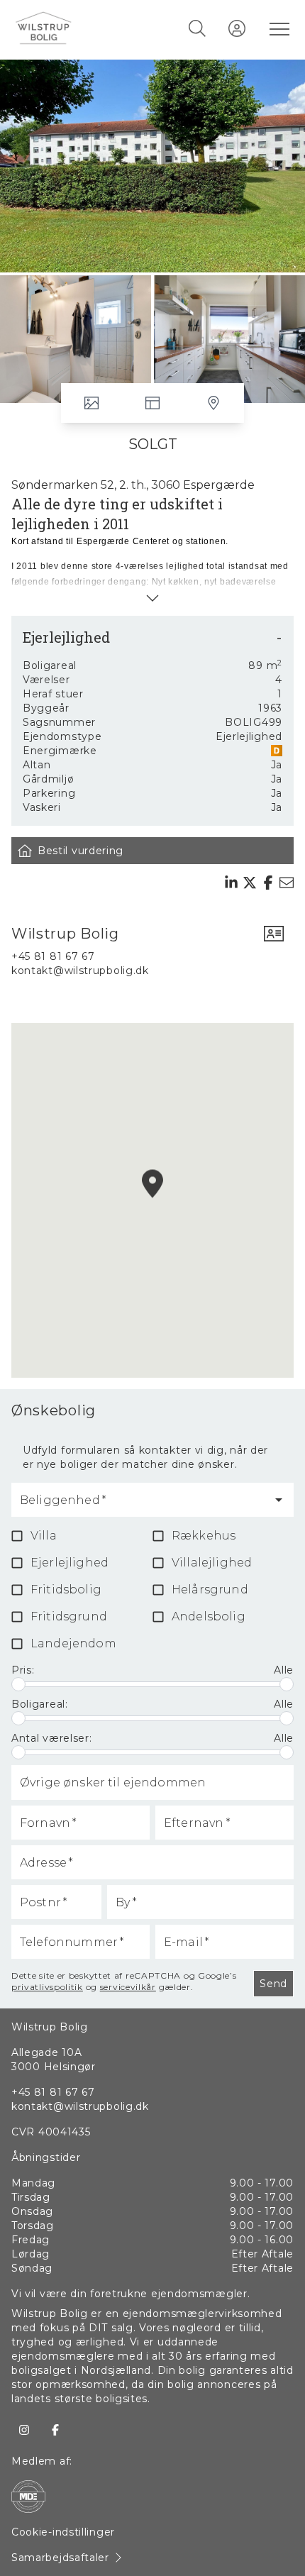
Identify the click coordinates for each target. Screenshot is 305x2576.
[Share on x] (250, 883)
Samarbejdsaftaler (60, 2558)
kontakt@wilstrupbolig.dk (80, 971)
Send (273, 1984)
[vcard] (274, 934)
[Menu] (277, 28)
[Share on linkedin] (231, 883)
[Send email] (287, 883)
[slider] (18, 1684)
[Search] (197, 28)
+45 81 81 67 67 (53, 956)
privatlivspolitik (47, 1987)
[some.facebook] (55, 2430)
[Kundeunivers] (237, 28)
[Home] (83, 28)
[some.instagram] (24, 2430)
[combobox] (142, 1506)
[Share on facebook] (268, 883)
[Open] (279, 1500)
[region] (152, 1200)
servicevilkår (128, 1987)
